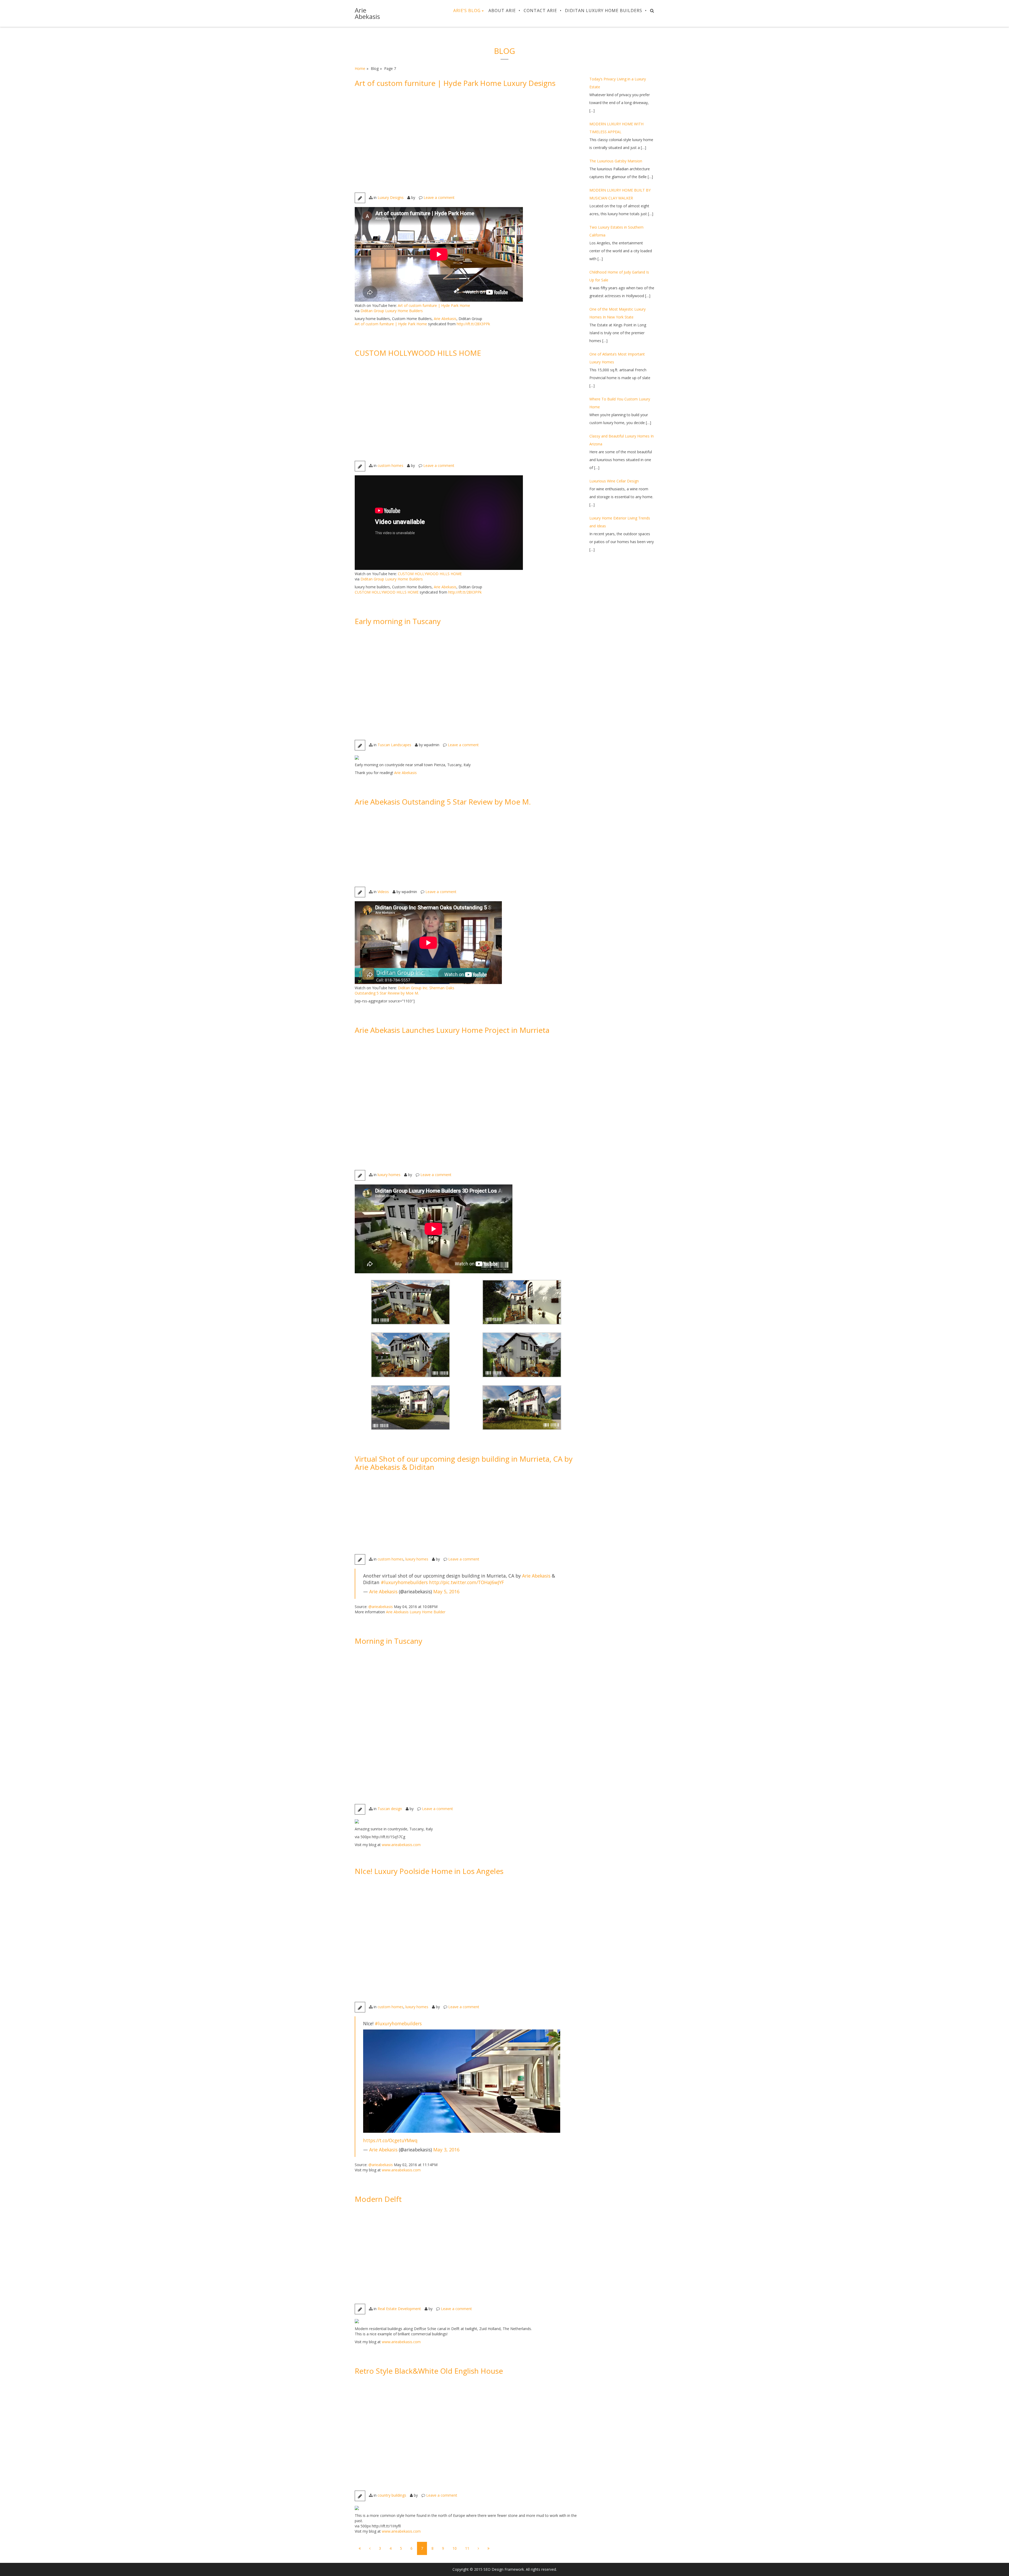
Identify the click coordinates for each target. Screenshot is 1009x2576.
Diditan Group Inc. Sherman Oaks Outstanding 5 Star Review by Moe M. (405, 990)
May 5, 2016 (446, 1591)
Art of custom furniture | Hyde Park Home (434, 305)
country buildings (392, 2495)
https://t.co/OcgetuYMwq (390, 2140)
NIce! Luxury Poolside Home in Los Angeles (429, 1871)
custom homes (390, 465)
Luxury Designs (391, 197)
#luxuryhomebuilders (404, 1582)
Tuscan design (390, 1809)
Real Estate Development (399, 2309)
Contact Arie (540, 11)
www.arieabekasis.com (401, 1845)
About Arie (502, 11)
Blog (504, 51)
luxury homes (389, 1175)
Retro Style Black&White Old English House (429, 2371)
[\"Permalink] (466, 141)
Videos (383, 892)
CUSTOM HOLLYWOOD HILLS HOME (418, 353)
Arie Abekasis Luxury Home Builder (416, 1612)
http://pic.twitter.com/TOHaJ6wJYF (467, 1582)
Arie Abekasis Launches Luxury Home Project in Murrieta (452, 1030)
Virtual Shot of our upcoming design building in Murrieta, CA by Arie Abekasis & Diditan (464, 1463)
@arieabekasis (381, 1607)
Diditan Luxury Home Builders (604, 11)
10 (455, 2548)
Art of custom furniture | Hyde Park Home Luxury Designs (455, 83)
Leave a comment (439, 197)
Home (360, 68)
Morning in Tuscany (388, 1641)
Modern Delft (378, 2199)
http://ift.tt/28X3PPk (473, 324)
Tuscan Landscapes (394, 745)
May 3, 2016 (446, 2150)
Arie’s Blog (467, 11)
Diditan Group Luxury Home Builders (392, 311)
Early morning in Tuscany (398, 621)
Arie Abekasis (367, 13)
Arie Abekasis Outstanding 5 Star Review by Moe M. (443, 802)
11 (467, 2548)
